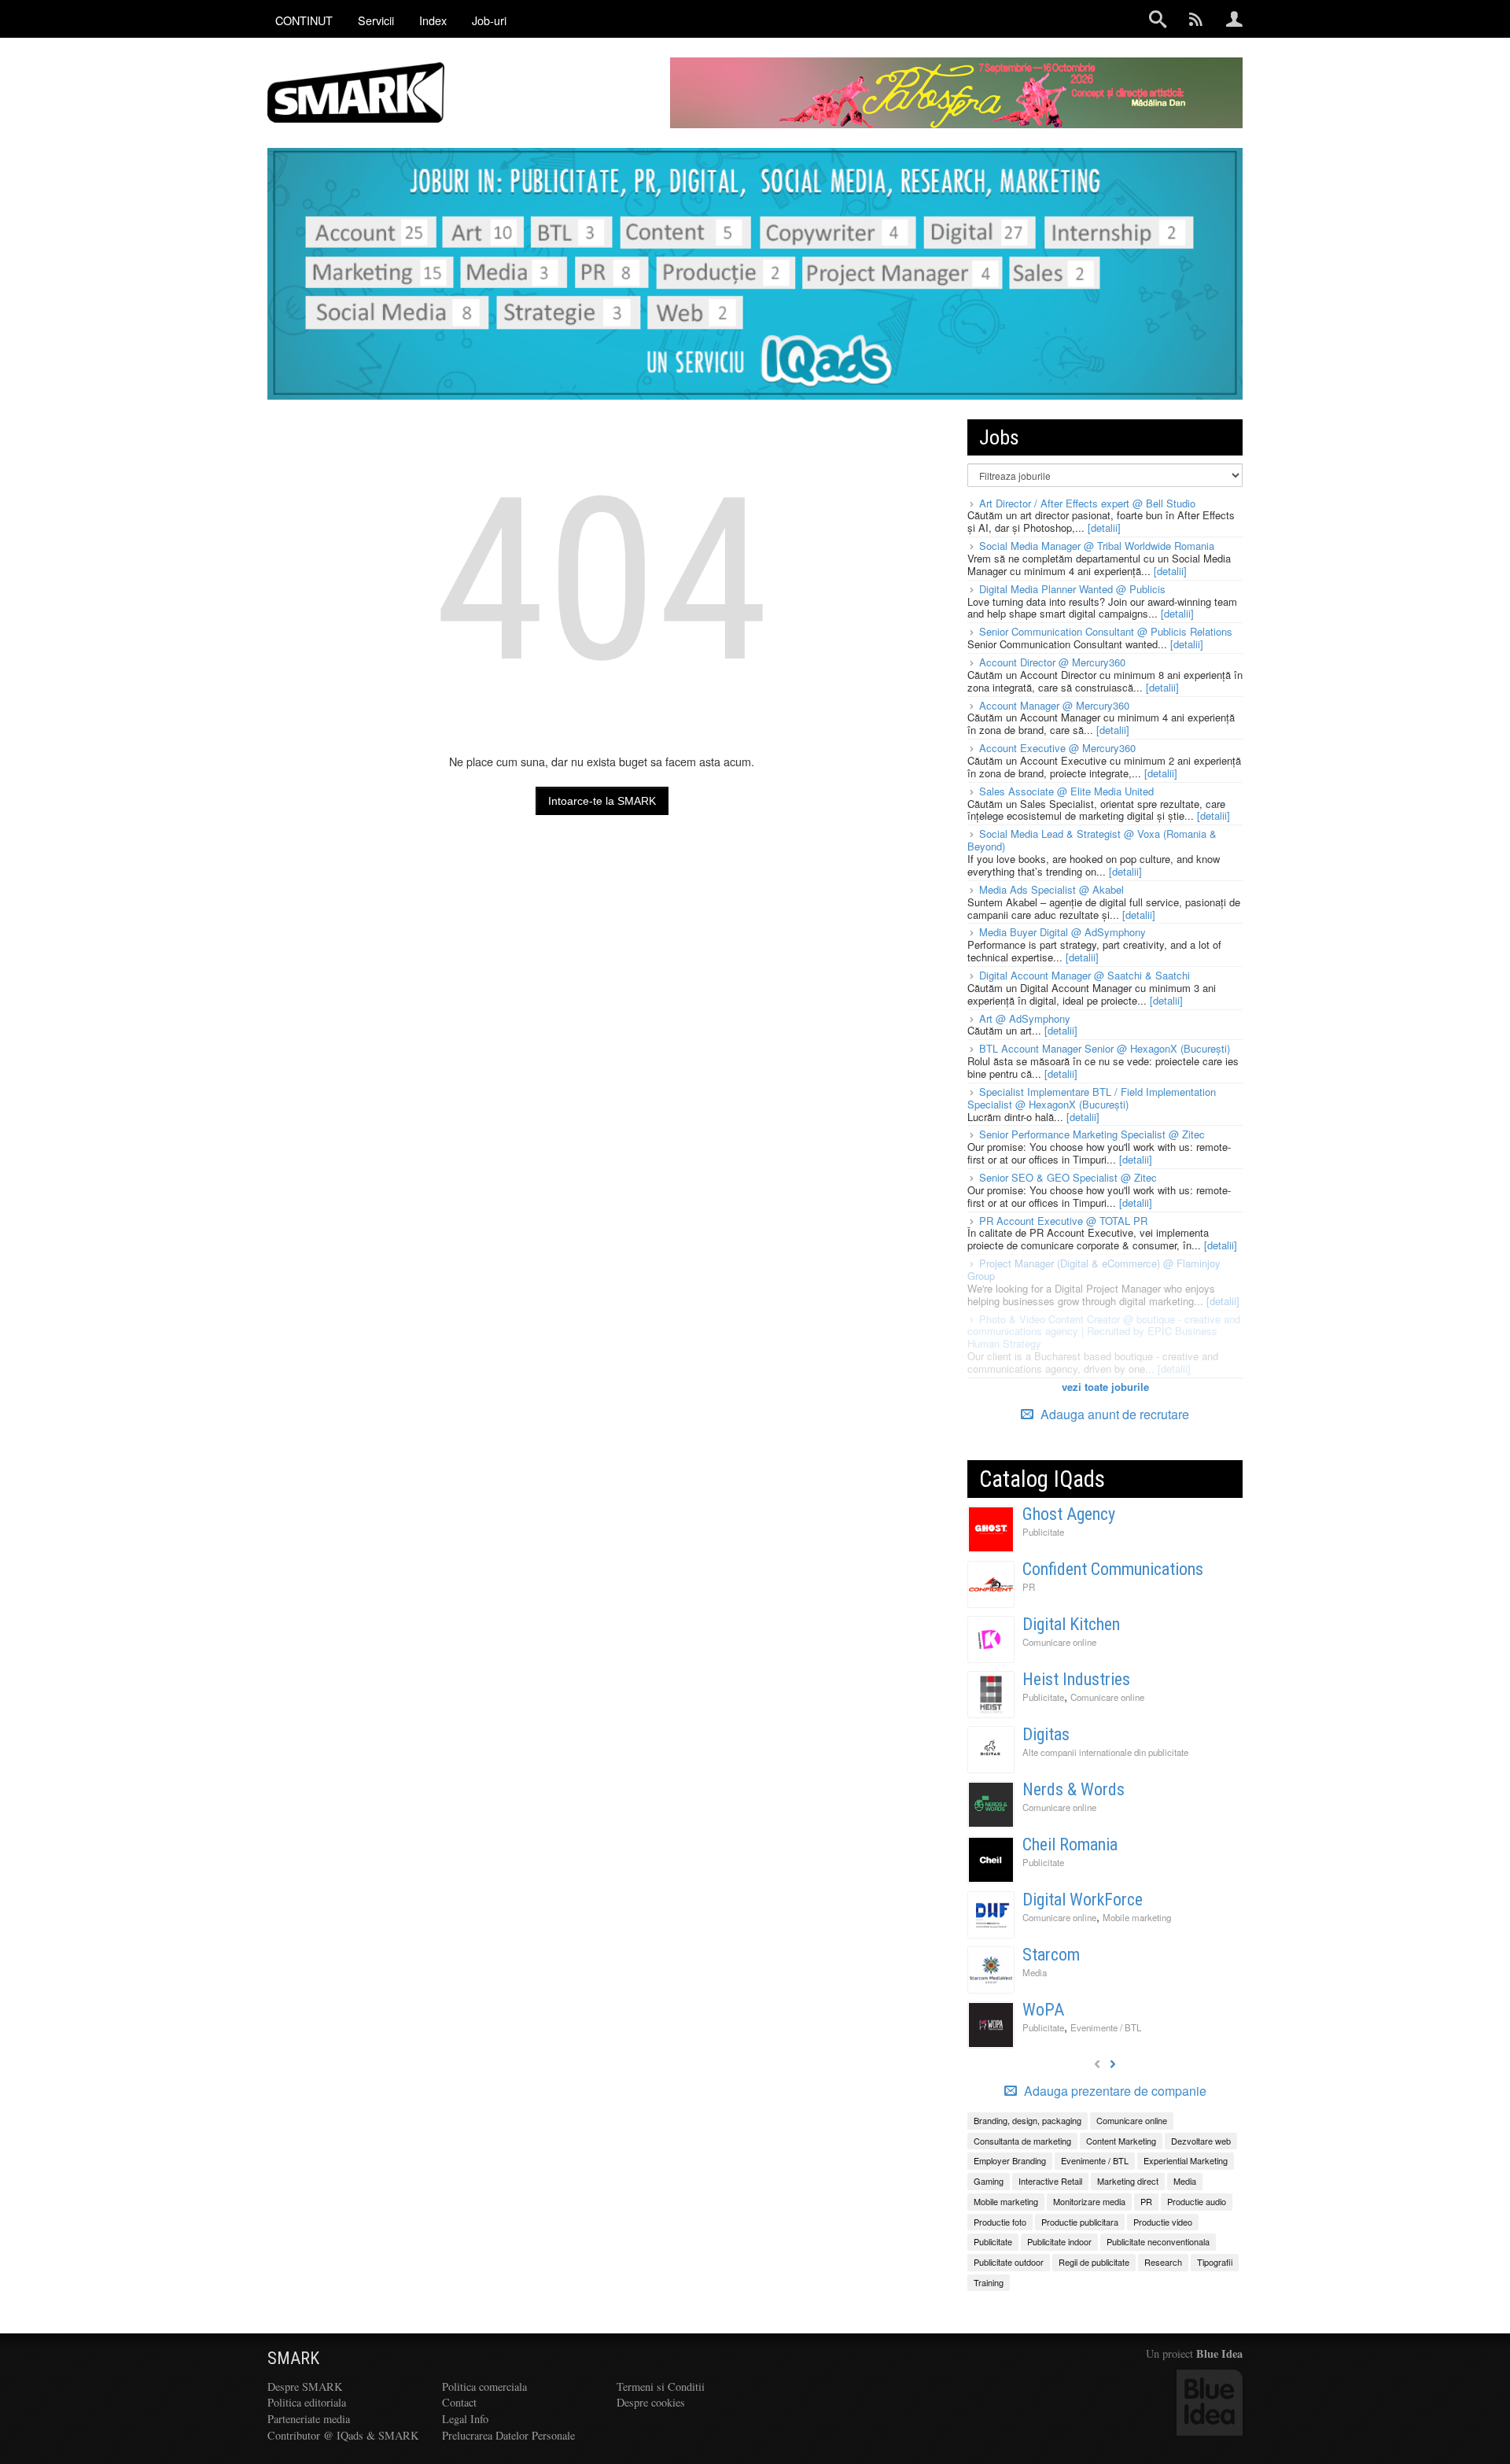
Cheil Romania (1070, 1844)
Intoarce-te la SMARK (602, 801)
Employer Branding (1010, 2160)
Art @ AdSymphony (1025, 1018)
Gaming (989, 2181)
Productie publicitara (1080, 2222)
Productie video (1163, 2222)
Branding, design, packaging (1028, 2120)
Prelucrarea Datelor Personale (508, 2435)
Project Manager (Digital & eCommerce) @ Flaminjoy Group (1094, 1269)
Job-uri (489, 20)
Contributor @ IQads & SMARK (343, 2435)
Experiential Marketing (1186, 2160)
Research (1163, 2262)
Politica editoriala (307, 2402)
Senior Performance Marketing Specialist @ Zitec (1092, 1134)
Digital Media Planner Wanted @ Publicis (1072, 589)
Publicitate (1043, 1532)
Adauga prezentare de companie (1114, 2091)
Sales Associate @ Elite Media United (1066, 791)
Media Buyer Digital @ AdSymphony (1063, 932)
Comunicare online (1059, 1642)
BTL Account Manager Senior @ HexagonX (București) (1105, 1048)
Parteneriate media (309, 2419)
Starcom (1051, 1955)
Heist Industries (1076, 1679)
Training (989, 2282)
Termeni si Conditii (661, 2387)
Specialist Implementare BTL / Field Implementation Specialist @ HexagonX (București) (1092, 1098)
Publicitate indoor (1059, 2241)
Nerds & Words (1074, 1789)
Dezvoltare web (1201, 2141)
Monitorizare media (1089, 2201)
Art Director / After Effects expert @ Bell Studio (1087, 503)
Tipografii (1215, 2262)
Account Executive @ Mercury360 (1057, 748)
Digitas (1046, 1734)
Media (1035, 1972)
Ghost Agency (1069, 1514)
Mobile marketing (1137, 1917)
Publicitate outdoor (1009, 2262)
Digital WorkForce (1083, 1900)
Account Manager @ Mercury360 (1054, 705)
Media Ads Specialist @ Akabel (1051, 889)
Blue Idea (1219, 2353)
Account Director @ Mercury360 (1052, 662)
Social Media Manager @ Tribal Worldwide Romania (1097, 546)
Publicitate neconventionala (1158, 2241)
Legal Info (465, 2419)
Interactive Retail (1050, 2181)
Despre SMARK (305, 2387)
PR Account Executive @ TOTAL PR (1063, 1221)
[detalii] (1104, 527)
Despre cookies (651, 2402)
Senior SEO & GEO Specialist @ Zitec (1068, 1177)
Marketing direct (1128, 2181)
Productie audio (1197, 2201)
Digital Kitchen (1071, 1624)
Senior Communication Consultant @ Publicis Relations (1106, 631)
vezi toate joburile (1105, 1387)
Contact (459, 2402)
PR (1029, 1587)
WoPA (1043, 2010)
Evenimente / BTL (1106, 2027)
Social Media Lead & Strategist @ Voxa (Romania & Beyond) (1092, 840)
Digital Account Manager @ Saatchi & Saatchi (1085, 975)
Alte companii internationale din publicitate (1105, 1752)
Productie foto (1000, 2222)
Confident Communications (1113, 1569)
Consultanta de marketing (1022, 2141)
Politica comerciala (484, 2387)
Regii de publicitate (1094, 2262)
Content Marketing (1121, 2141)
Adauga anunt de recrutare (1113, 1414)
